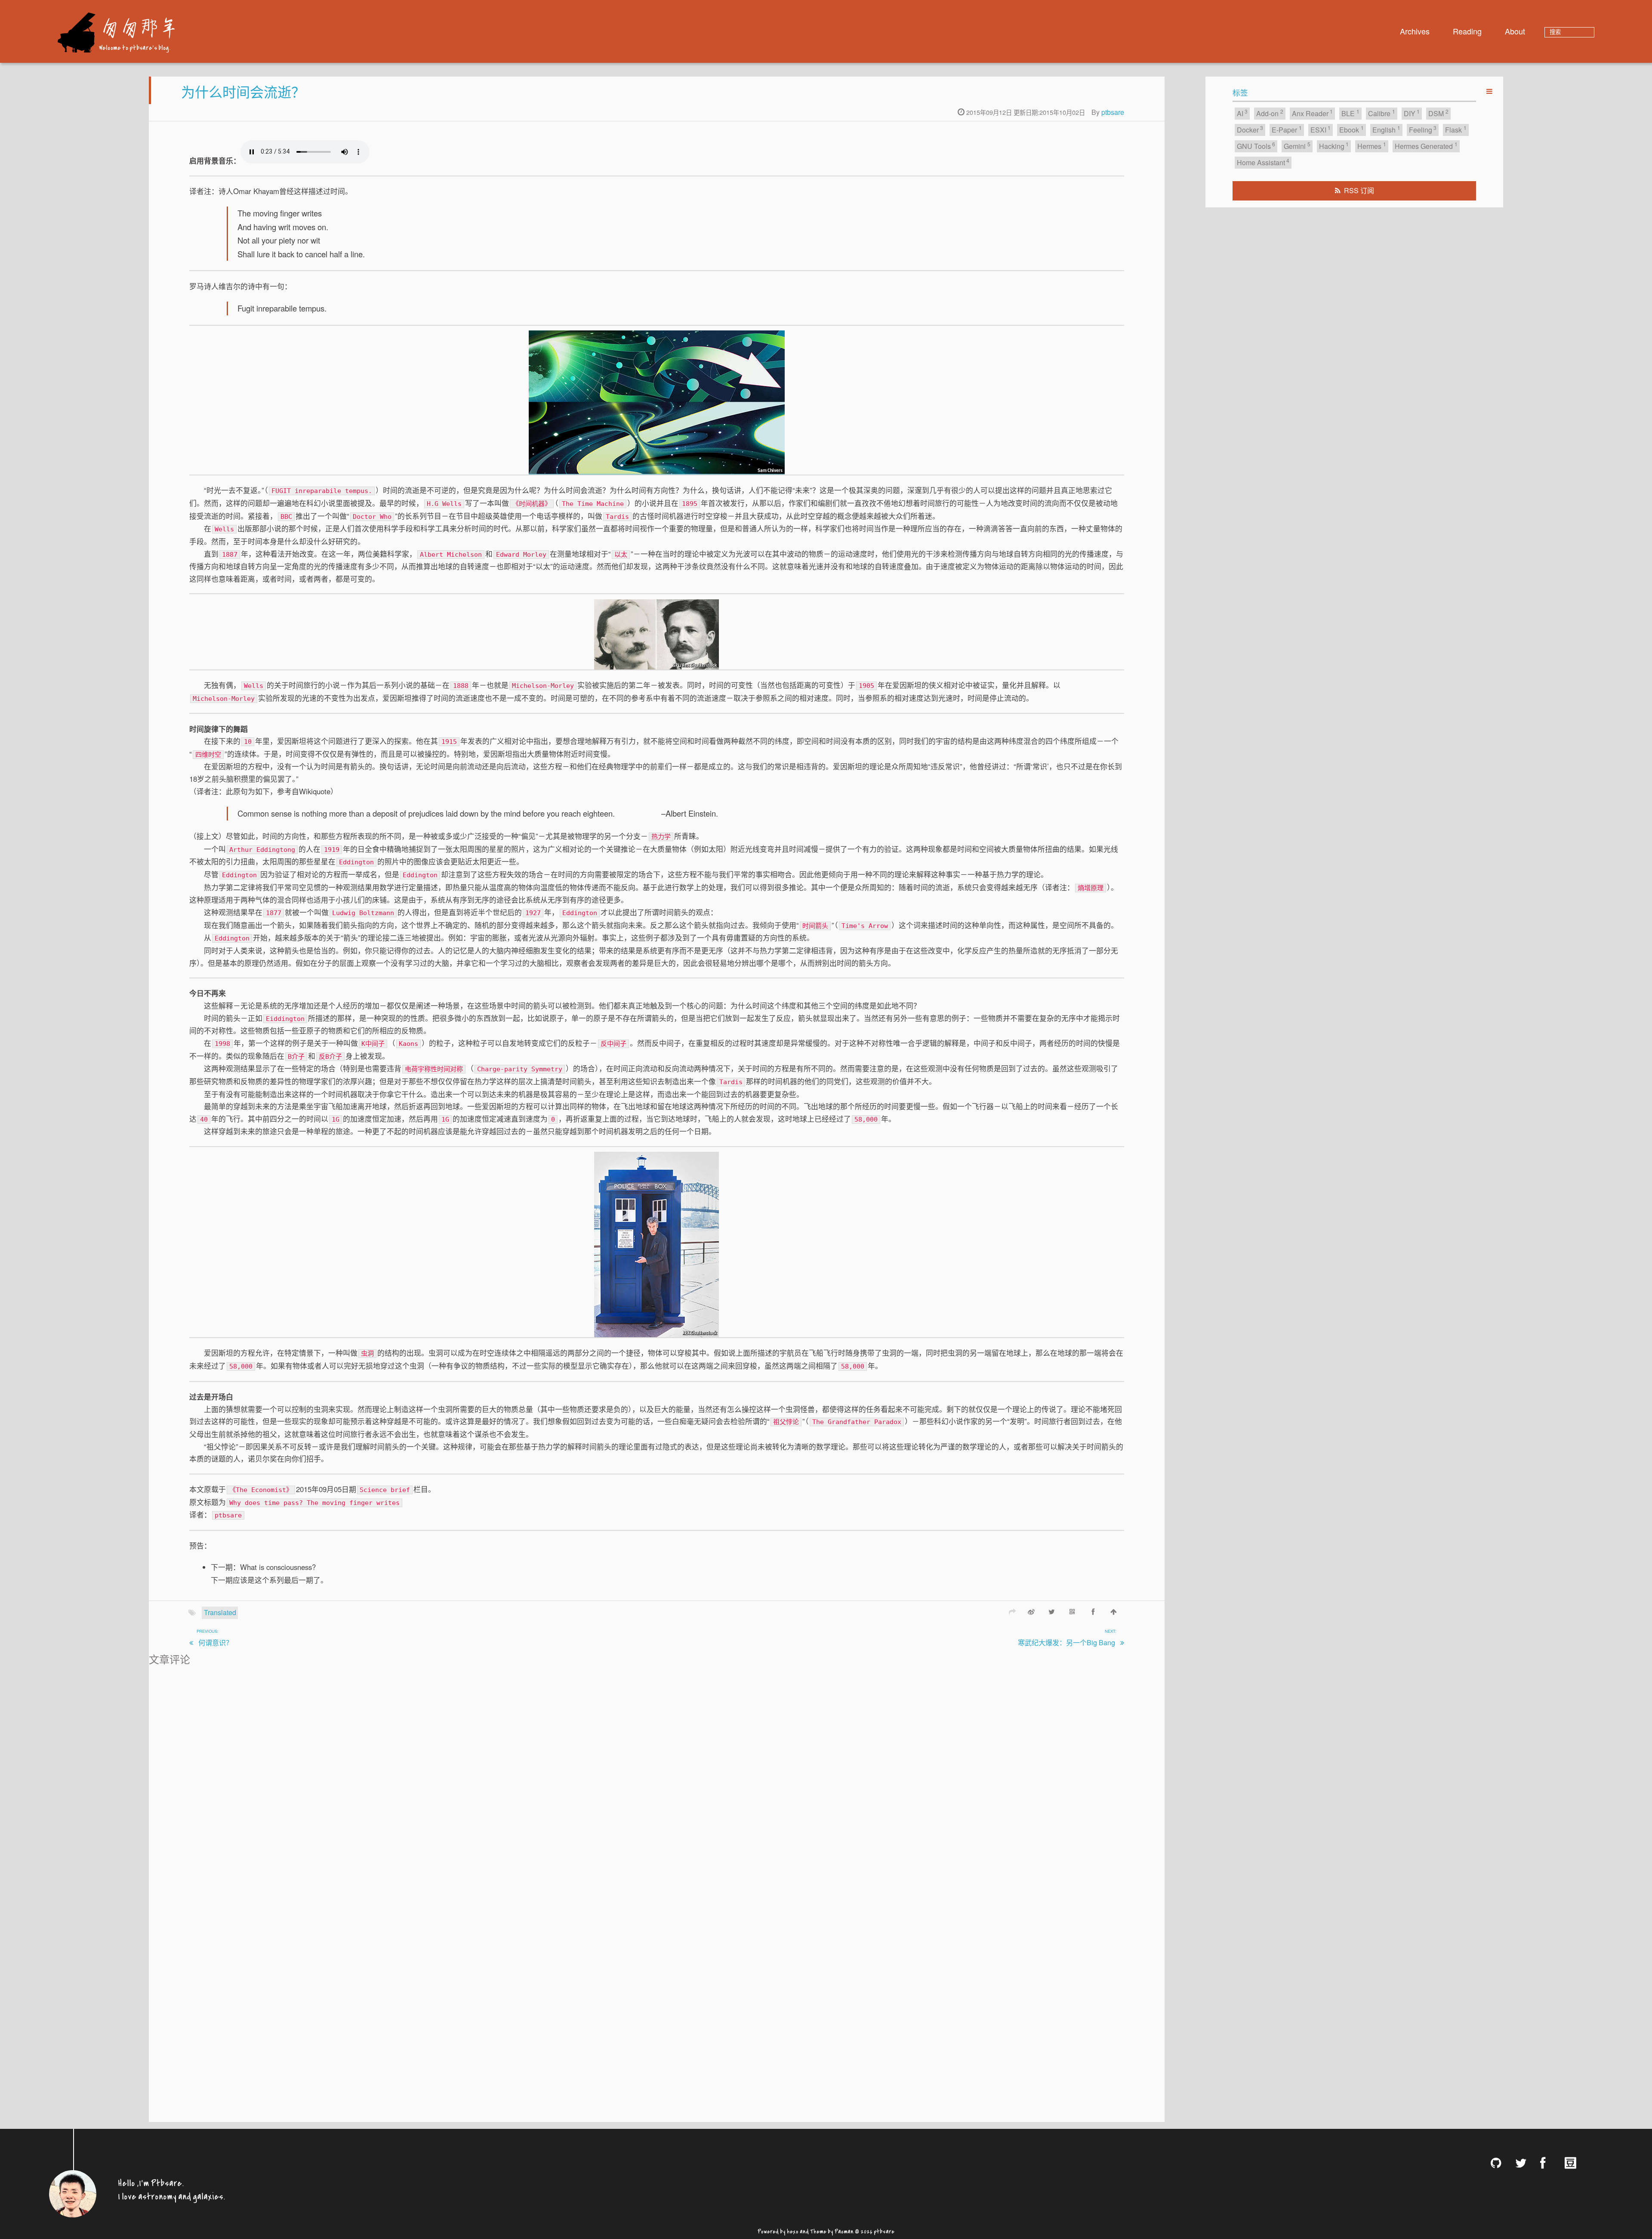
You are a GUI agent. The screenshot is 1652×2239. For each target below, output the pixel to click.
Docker (1250, 129)
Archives (1415, 31)
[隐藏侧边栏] (1489, 91)
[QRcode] (1073, 1611)
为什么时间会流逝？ (243, 91)
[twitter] (1524, 2163)
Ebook (1351, 129)
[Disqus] (657, 1776)
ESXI (1321, 129)
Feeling (1423, 129)
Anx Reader (1313, 113)
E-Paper (1287, 129)
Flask (1456, 129)
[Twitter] (1052, 1611)
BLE (1350, 113)
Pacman (844, 2230)
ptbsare (1113, 112)
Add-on (1270, 113)
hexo (793, 2230)
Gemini (1297, 146)
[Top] (1114, 1611)
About (1515, 31)
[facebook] (1549, 2163)
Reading (1467, 31)
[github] (1499, 2163)
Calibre (1382, 113)
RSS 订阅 (1359, 190)
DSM (1438, 113)
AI (1242, 113)
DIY (1412, 113)
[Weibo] (1031, 1611)
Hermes (1372, 146)
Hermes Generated (1426, 146)
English (1386, 129)
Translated (220, 1612)
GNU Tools (1256, 146)
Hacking (1334, 146)
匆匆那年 (138, 27)
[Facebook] (1093, 1611)
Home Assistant (1263, 162)
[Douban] (1574, 2163)
